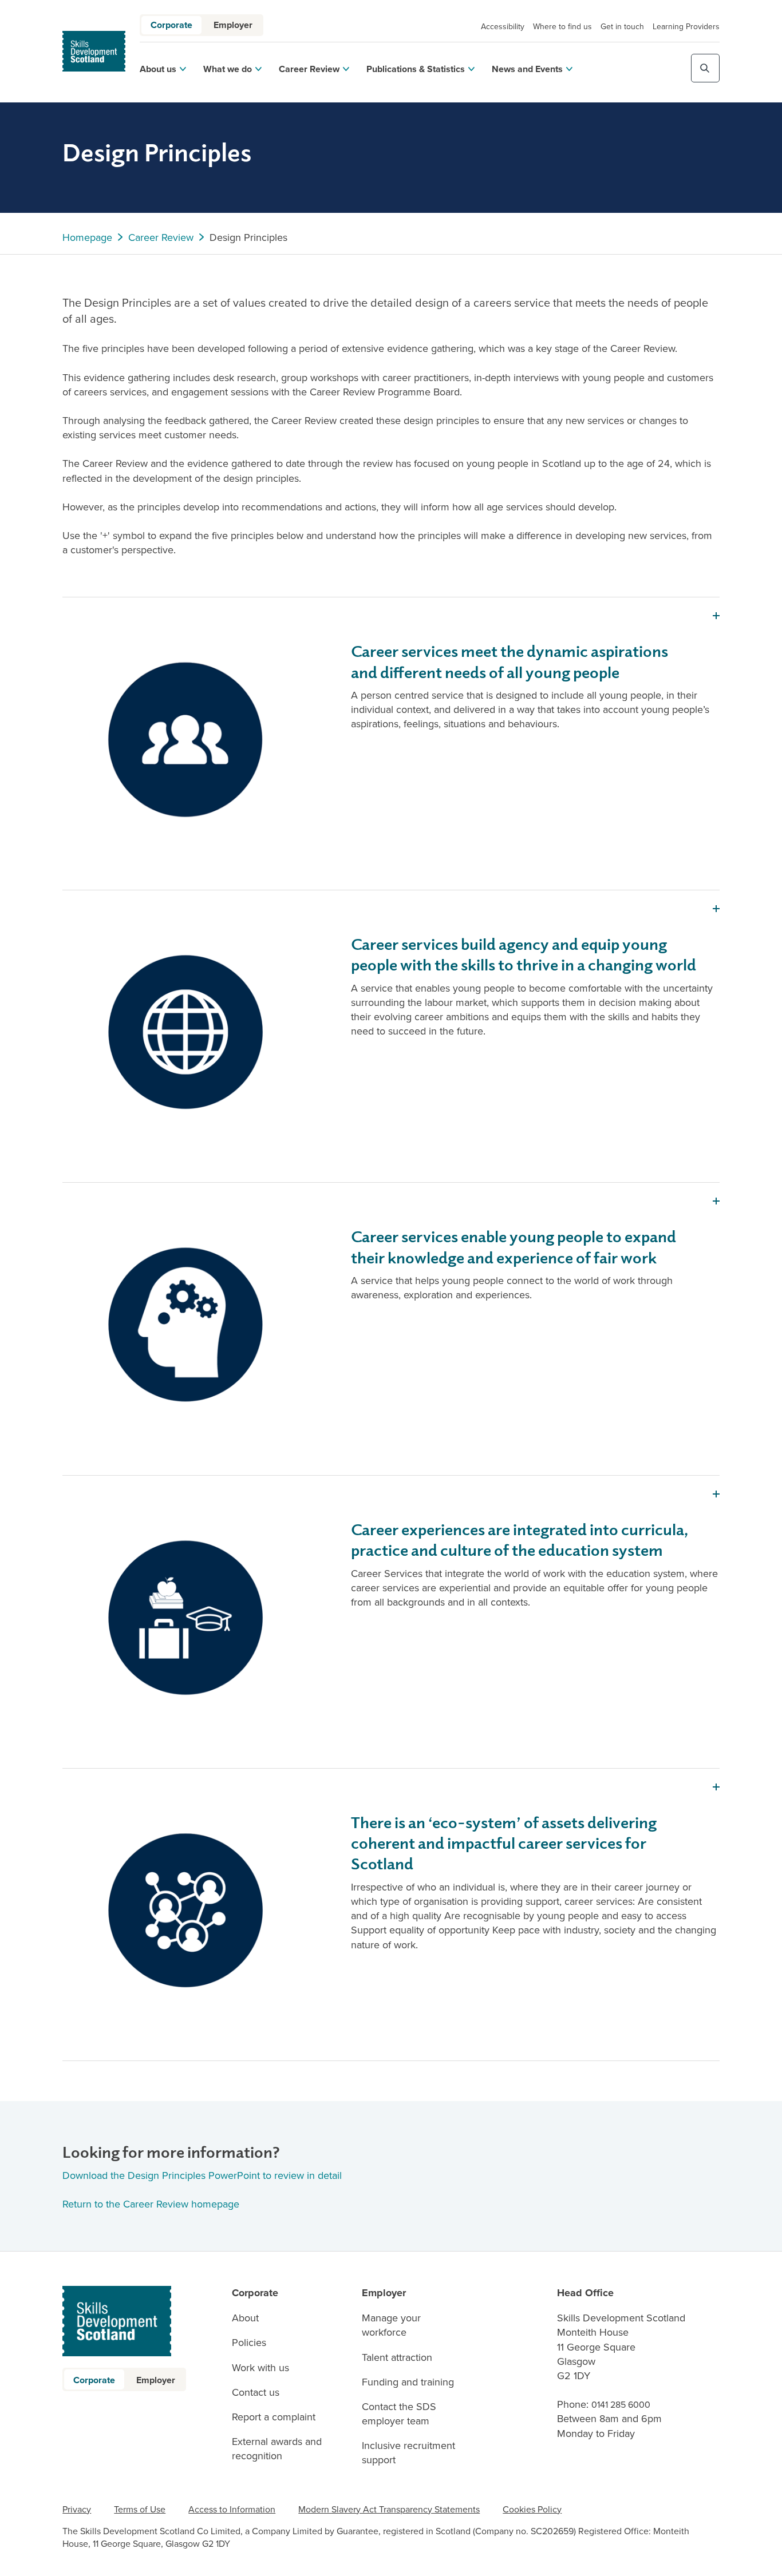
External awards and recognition (277, 2448)
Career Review (309, 69)
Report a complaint (274, 2417)
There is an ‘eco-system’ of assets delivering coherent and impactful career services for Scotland (504, 1842)
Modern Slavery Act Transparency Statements (389, 2509)
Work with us (260, 2367)
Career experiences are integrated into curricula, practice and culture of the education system (520, 1539)
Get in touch (622, 26)
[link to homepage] (94, 51)
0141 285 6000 (621, 2404)
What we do (228, 69)
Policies (249, 2342)
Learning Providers (686, 26)
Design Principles (248, 237)
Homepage (87, 237)
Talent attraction (397, 2357)
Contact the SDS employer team (399, 2413)
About (245, 2318)
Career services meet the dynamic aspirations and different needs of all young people (510, 661)
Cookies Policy (532, 2509)
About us (158, 69)
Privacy (77, 2509)
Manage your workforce (391, 2325)
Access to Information (232, 2509)
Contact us (256, 2392)
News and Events (527, 69)
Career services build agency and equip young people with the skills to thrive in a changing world (524, 954)
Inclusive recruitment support (408, 2452)
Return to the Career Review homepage (152, 2204)
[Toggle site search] (705, 68)
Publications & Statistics (416, 69)
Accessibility (503, 26)
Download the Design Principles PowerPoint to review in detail (202, 2175)
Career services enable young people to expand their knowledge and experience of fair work (514, 1246)
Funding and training (408, 2382)
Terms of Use (140, 2509)
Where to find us (562, 26)
